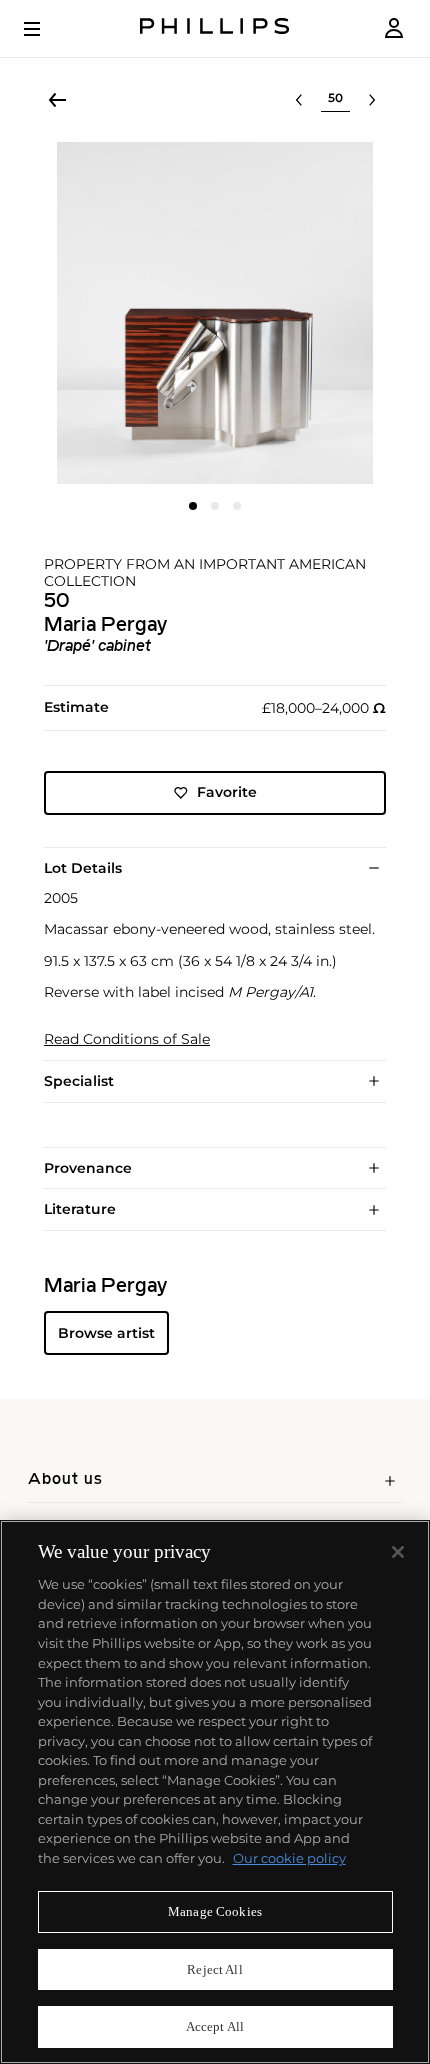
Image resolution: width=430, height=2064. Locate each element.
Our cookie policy (289, 1858)
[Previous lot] (299, 100)
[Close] (398, 1552)
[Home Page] (215, 28)
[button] (215, 313)
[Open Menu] (46, 29)
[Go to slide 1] (193, 506)
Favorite (227, 792)
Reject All (214, 1969)
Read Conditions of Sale (127, 1039)
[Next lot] (372, 100)
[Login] (394, 28)
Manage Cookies (215, 1911)
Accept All (215, 2026)
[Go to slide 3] (237, 506)
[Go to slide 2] (215, 506)
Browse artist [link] (106, 1333)
